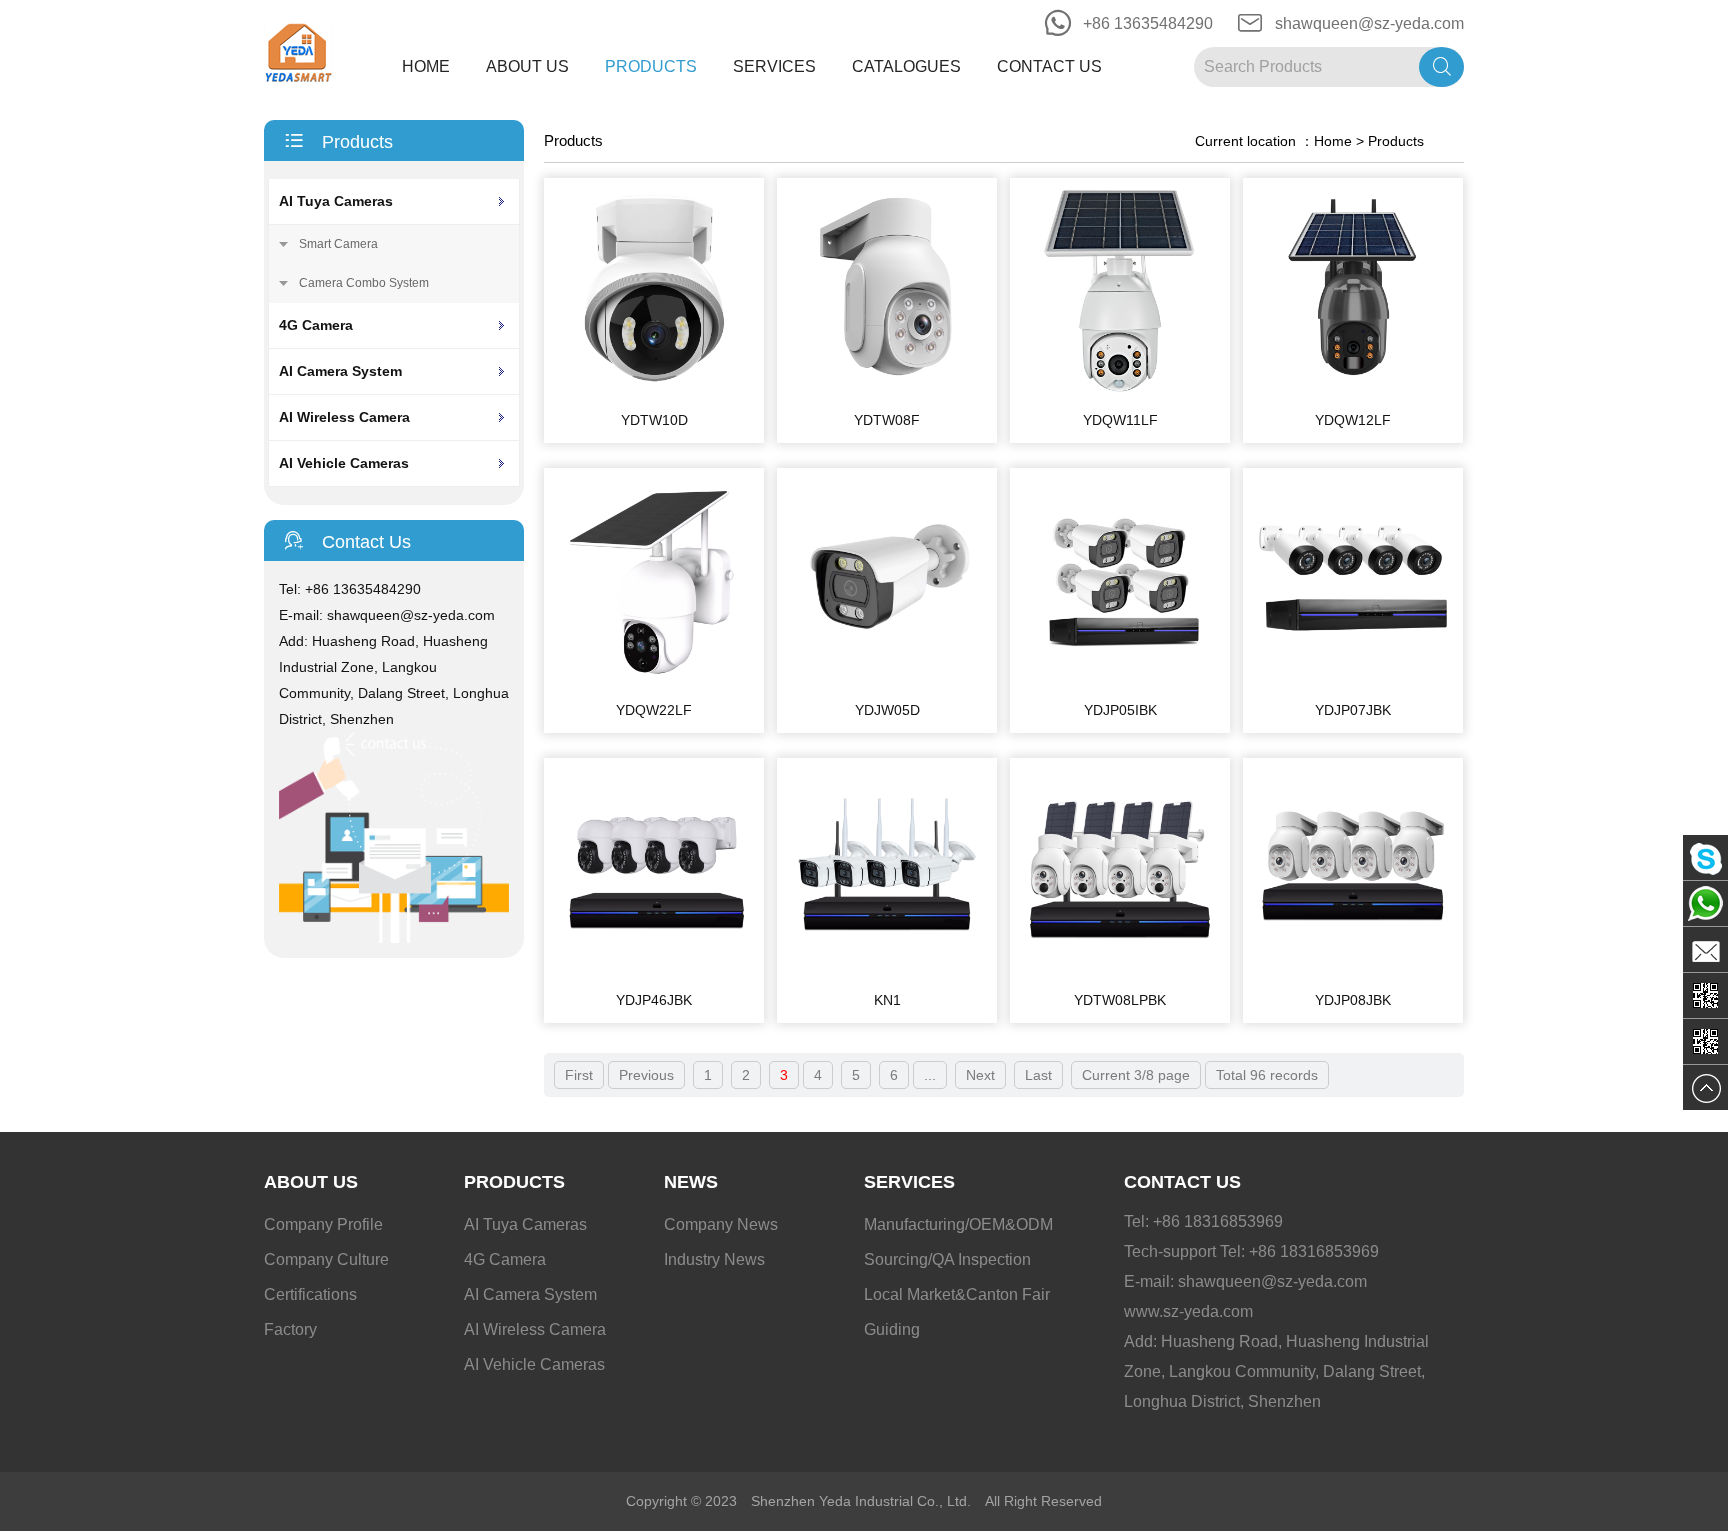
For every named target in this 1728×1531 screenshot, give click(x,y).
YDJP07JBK (1353, 710)
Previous (646, 1075)
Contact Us (1049, 66)
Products (651, 66)
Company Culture (326, 1259)
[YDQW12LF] (1353, 393)
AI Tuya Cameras (336, 201)
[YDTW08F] (887, 393)
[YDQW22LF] (654, 683)
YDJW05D (887, 710)
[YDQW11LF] (1120, 393)
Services (774, 66)
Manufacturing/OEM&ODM (958, 1224)
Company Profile (323, 1224)
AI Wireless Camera (344, 417)
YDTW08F (887, 420)
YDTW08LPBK (1120, 1000)
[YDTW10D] (654, 393)
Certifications (310, 1294)
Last (1038, 1075)
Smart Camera (338, 244)
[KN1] (887, 973)
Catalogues (906, 66)
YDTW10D (654, 420)
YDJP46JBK (654, 1000)
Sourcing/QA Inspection (947, 1259)
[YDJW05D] (887, 683)
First (579, 1075)
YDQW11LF (1120, 420)
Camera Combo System (364, 283)
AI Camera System (340, 371)
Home (426, 66)
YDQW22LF (654, 710)
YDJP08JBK (1353, 1000)
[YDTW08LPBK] (1120, 973)
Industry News (714, 1259)
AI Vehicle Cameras (344, 463)
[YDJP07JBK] (1353, 683)
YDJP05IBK (1120, 710)
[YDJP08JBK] (1353, 973)
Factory (290, 1329)
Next (980, 1075)
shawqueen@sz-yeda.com (1369, 23)
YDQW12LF (1353, 420)
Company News (721, 1224)
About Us (527, 66)
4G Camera (316, 325)
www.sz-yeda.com (1188, 1311)
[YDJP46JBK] (654, 973)
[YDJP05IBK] (1120, 683)
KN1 (887, 1000)
